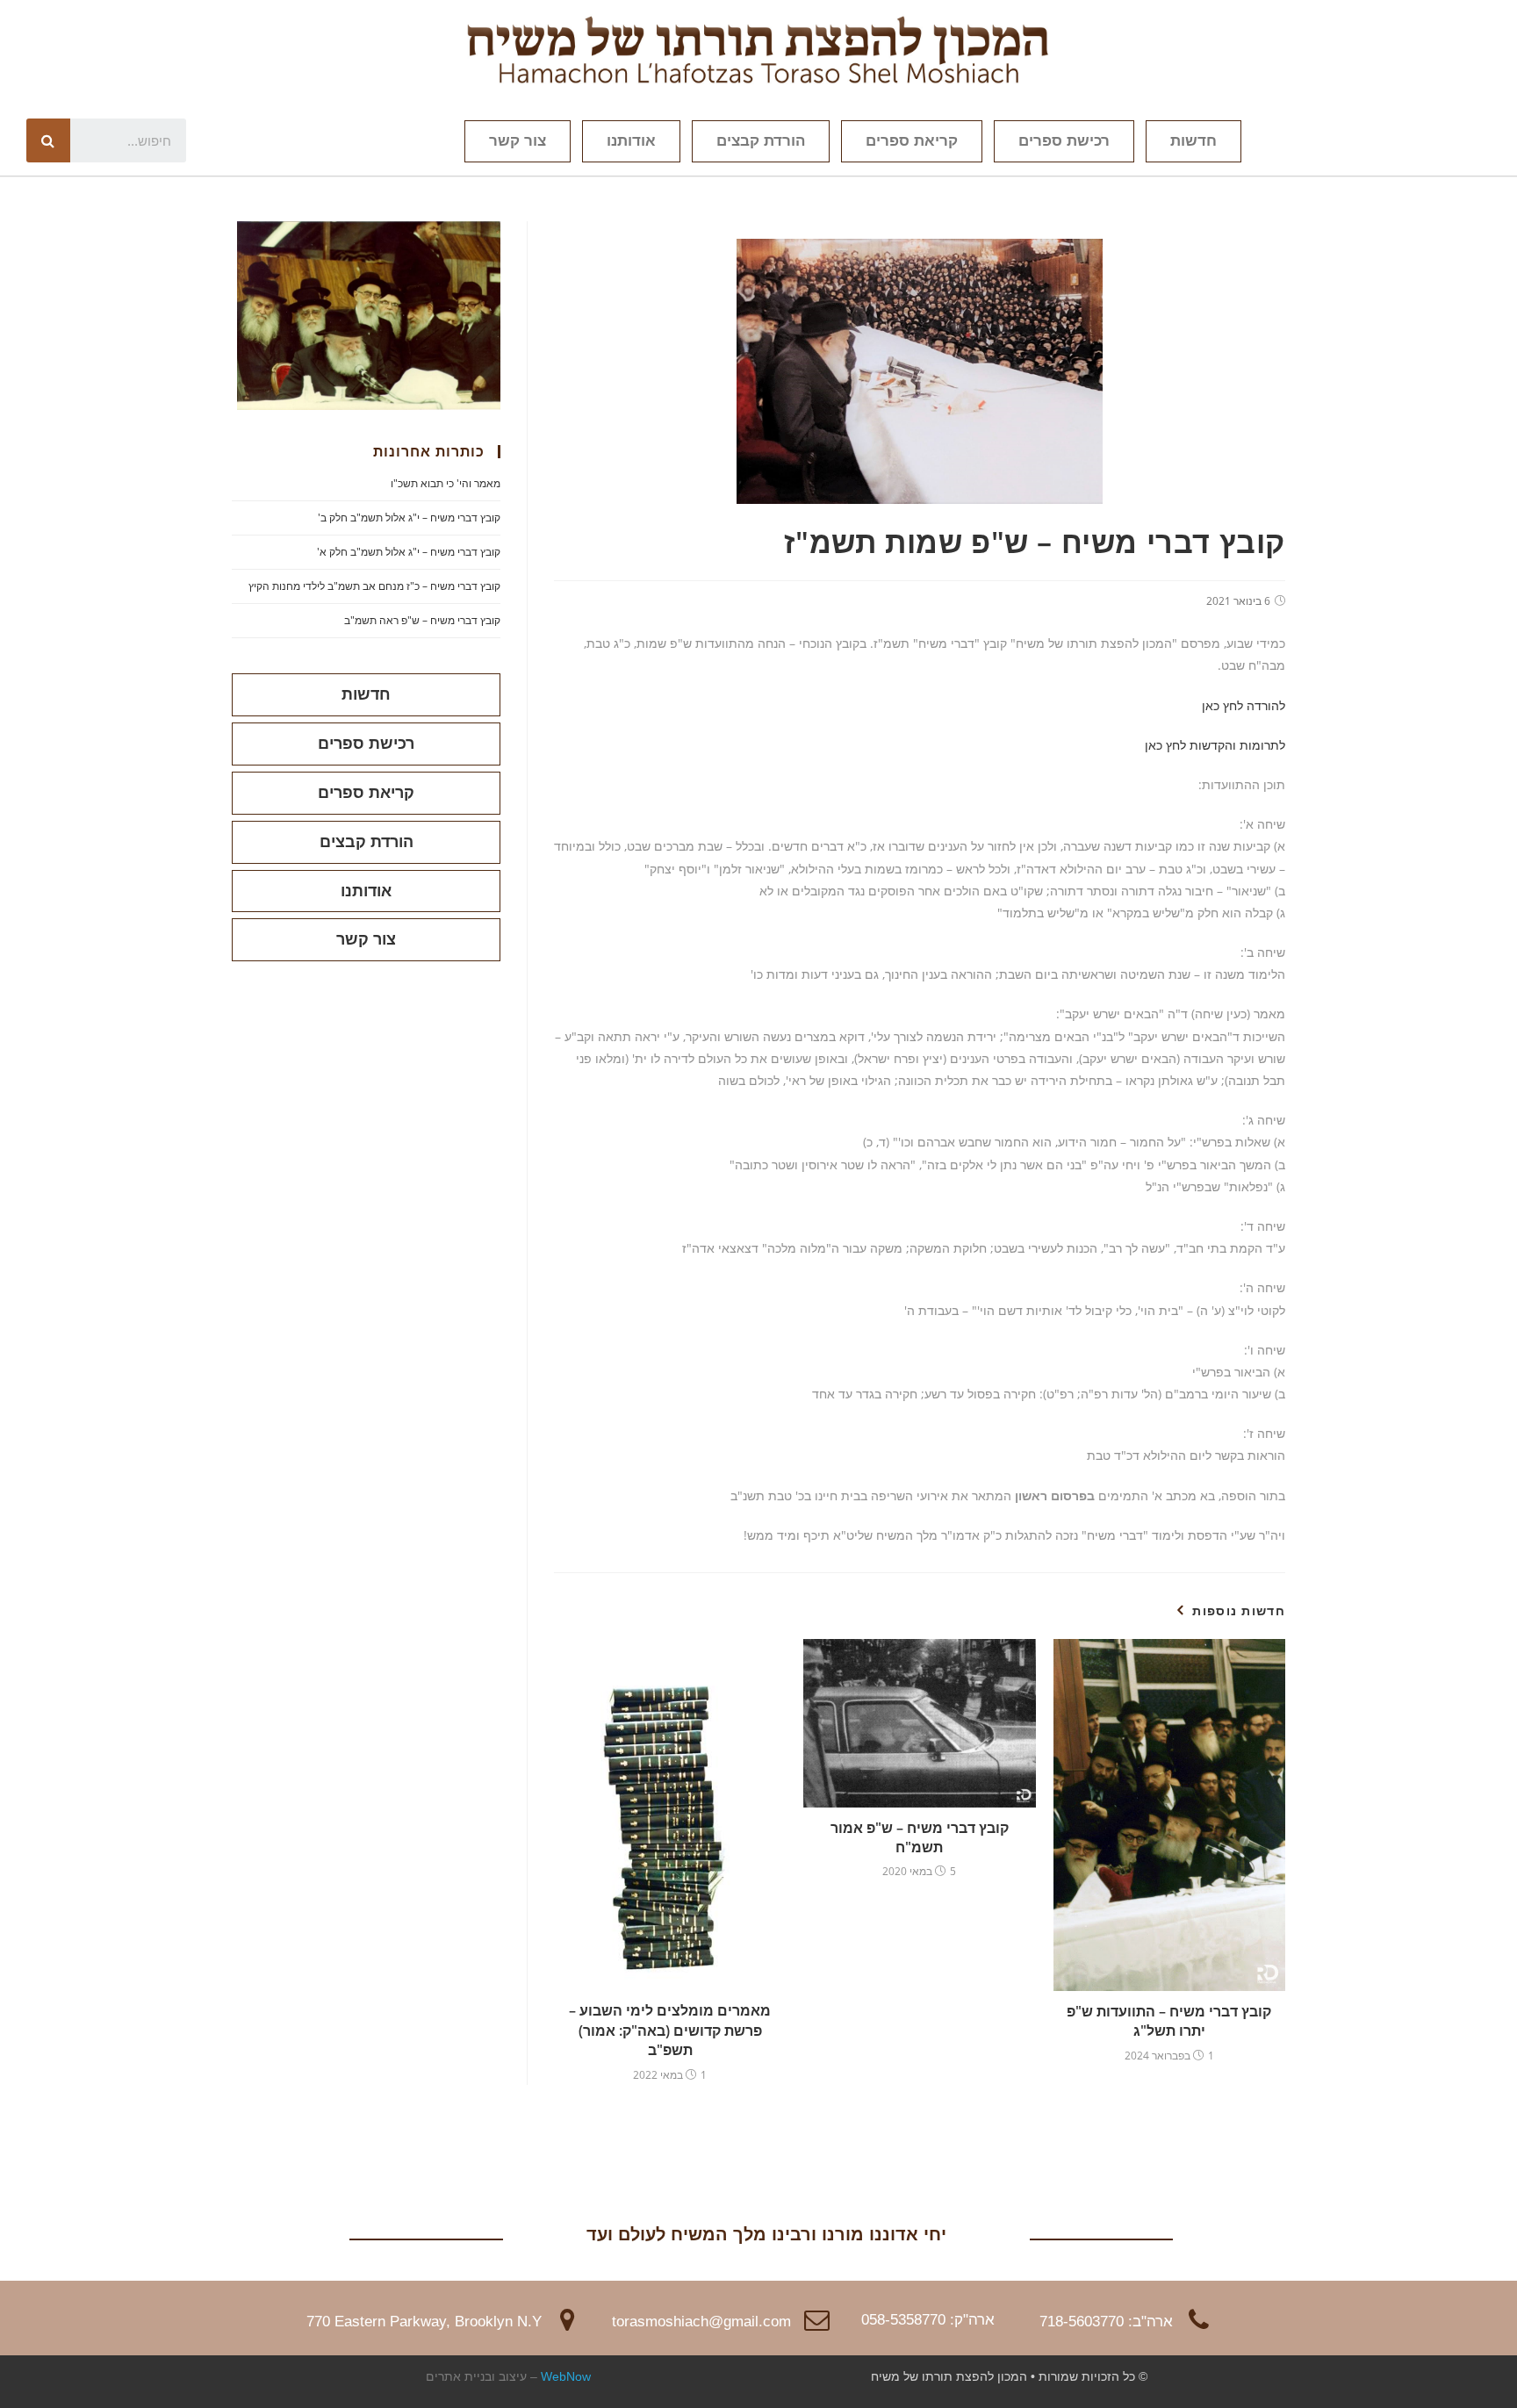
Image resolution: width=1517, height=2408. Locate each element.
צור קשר (518, 141)
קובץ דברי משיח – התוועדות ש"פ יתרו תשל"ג (1169, 2021)
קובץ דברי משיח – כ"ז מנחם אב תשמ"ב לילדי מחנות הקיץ (374, 586)
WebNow (566, 2376)
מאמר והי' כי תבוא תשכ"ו (446, 483)
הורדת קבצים (761, 141)
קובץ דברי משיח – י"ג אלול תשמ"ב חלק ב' (409, 518)
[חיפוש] (48, 140)
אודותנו (631, 141)
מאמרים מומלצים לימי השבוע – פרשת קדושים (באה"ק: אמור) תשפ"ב (670, 2030)
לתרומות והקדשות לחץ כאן (1215, 745)
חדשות (1193, 141)
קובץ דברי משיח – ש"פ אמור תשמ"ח (920, 1837)
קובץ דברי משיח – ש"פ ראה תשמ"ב (422, 620)
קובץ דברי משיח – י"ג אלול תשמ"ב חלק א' (409, 552)
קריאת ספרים (912, 141)
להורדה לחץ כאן (1244, 705)
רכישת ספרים (1064, 141)
